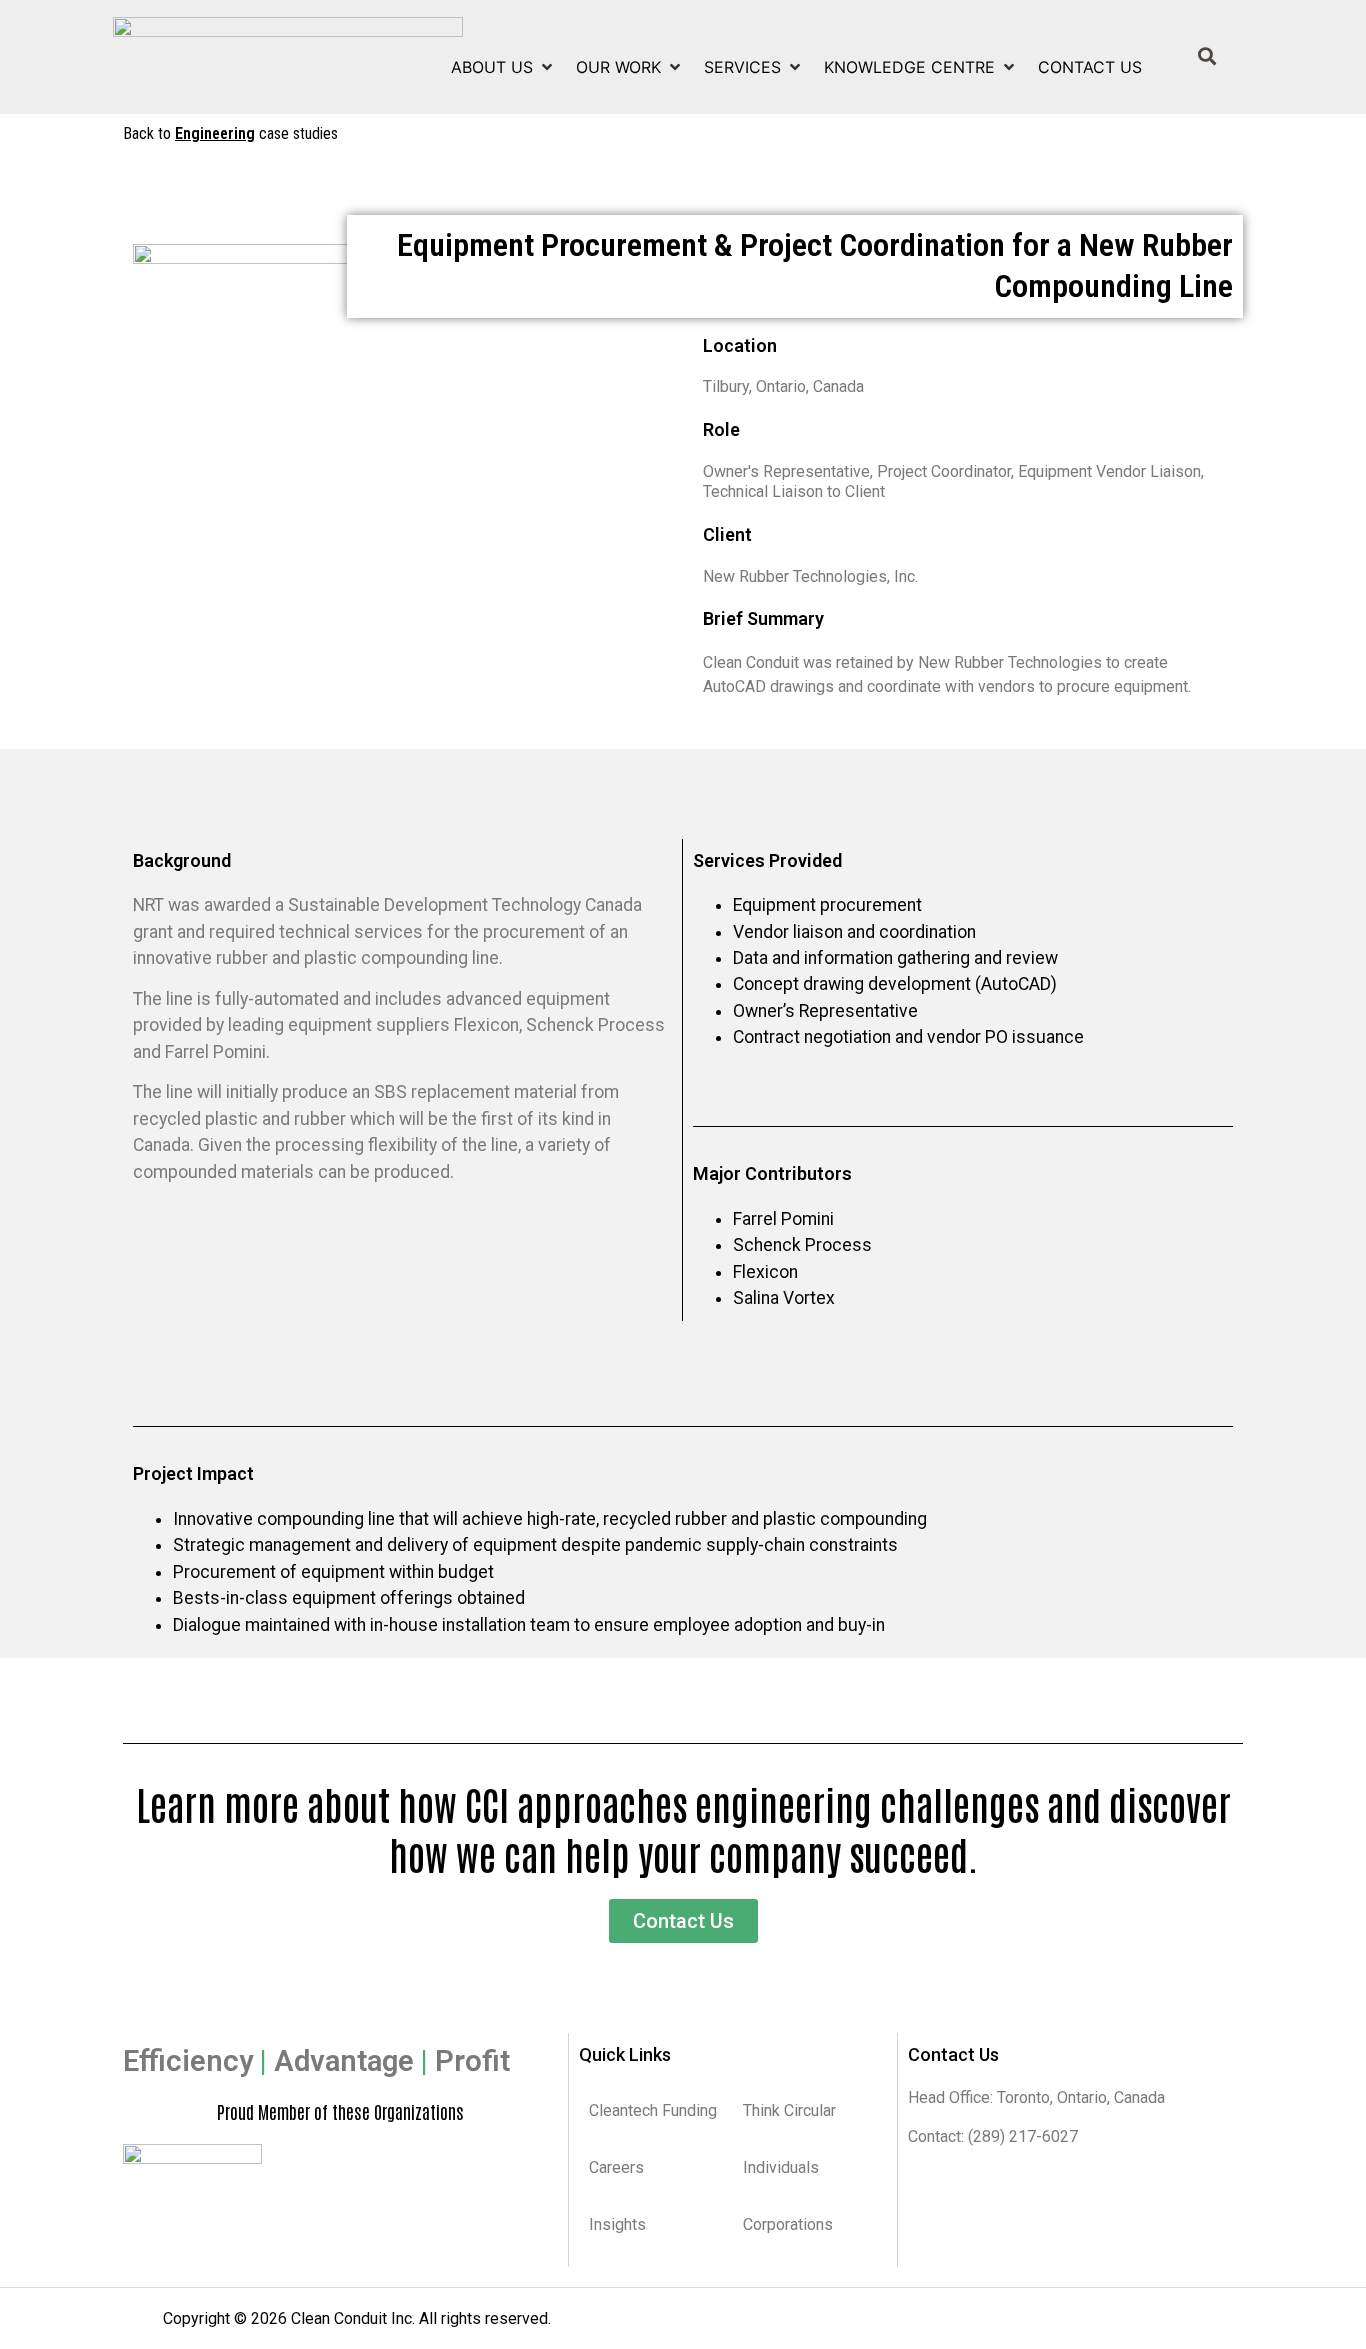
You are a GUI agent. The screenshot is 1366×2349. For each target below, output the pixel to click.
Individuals (781, 2167)
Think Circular (789, 2110)
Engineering (215, 133)
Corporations (788, 2224)
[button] (503, 67)
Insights (617, 2224)
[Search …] (1207, 57)
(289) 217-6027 (1021, 2136)
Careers (616, 2167)
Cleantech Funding (653, 2110)
